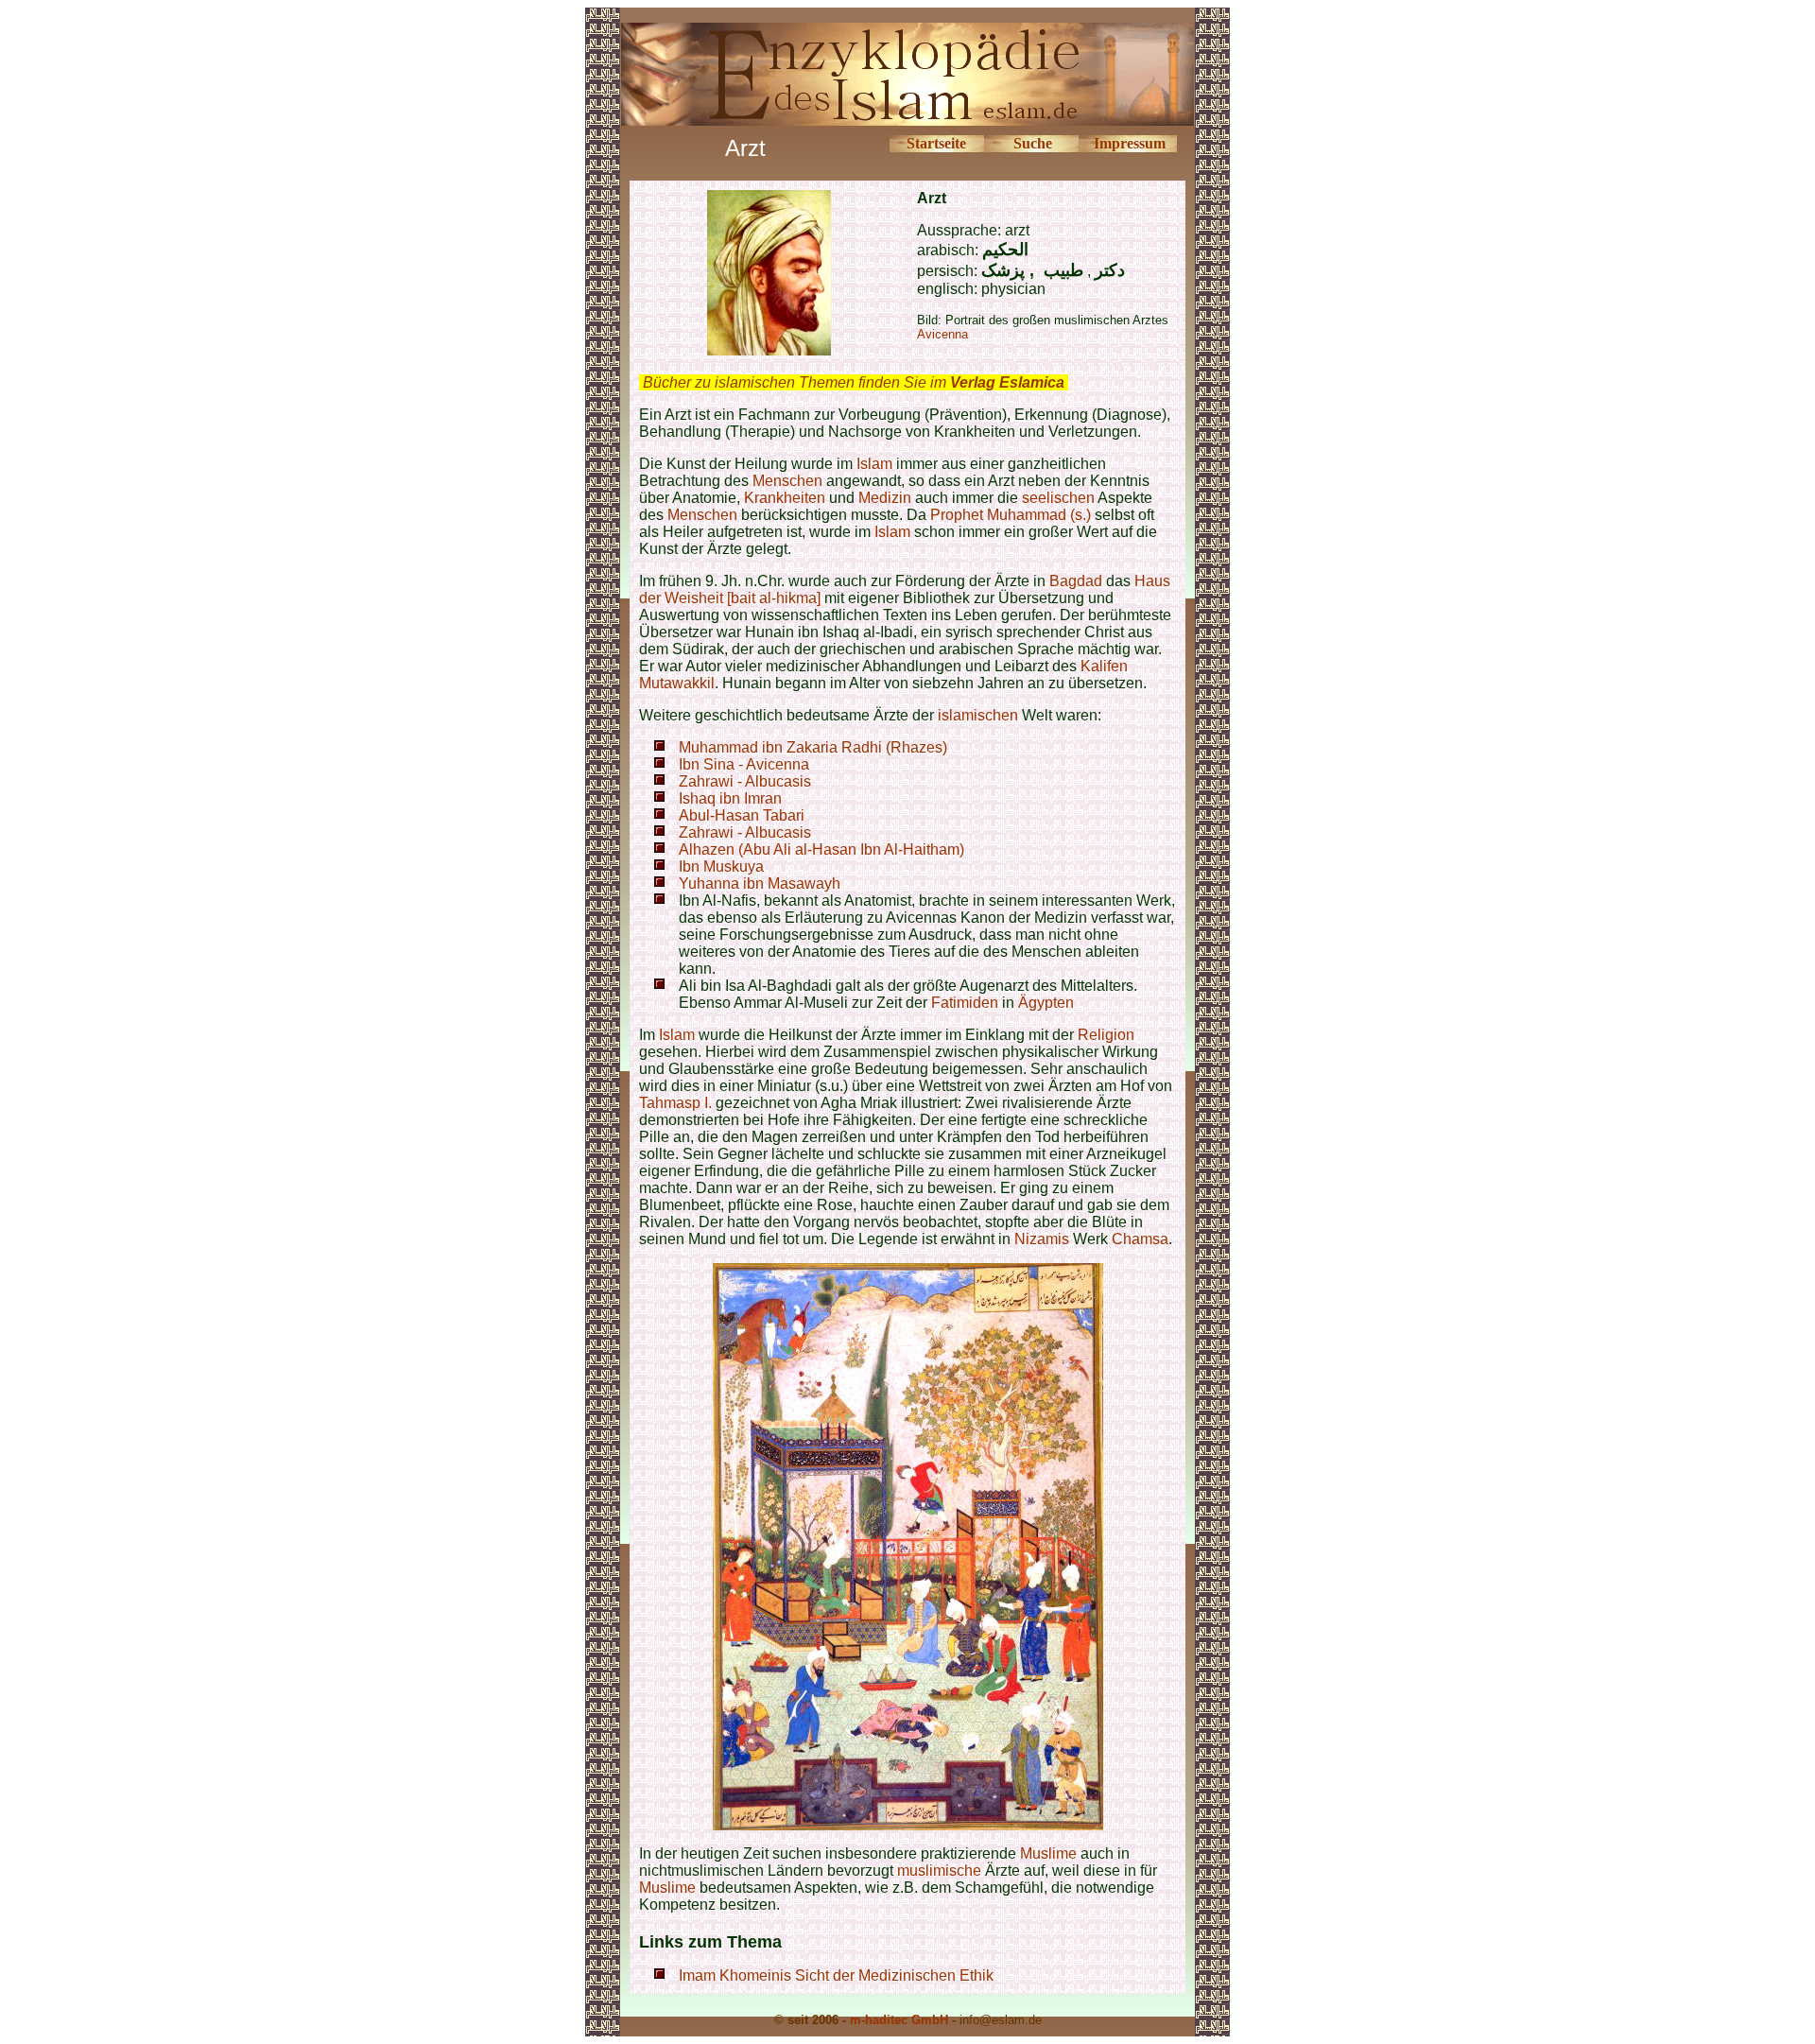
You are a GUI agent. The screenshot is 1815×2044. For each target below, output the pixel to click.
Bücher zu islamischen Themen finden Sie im (854, 382)
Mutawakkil (677, 683)
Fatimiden (965, 1003)
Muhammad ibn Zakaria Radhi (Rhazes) (813, 747)
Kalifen (1104, 666)
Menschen (787, 481)
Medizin (885, 498)
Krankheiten (785, 498)
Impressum (1130, 143)
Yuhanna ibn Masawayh (760, 883)
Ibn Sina (707, 764)
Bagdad (1076, 581)
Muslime (1048, 1853)
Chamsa (1140, 1239)
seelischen (1058, 498)
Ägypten (1046, 1003)
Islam (874, 464)
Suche (1033, 143)
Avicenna (942, 334)
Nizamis (1044, 1239)
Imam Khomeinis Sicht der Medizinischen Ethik (836, 1975)
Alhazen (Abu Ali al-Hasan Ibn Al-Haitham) (821, 849)
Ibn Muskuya (721, 866)
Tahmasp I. (675, 1103)
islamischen (978, 715)
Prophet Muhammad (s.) (1011, 515)
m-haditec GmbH (899, 2020)
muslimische (939, 1871)
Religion (1106, 1035)
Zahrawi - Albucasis (745, 781)
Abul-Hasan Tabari (742, 815)
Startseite (936, 143)
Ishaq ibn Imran (730, 798)
